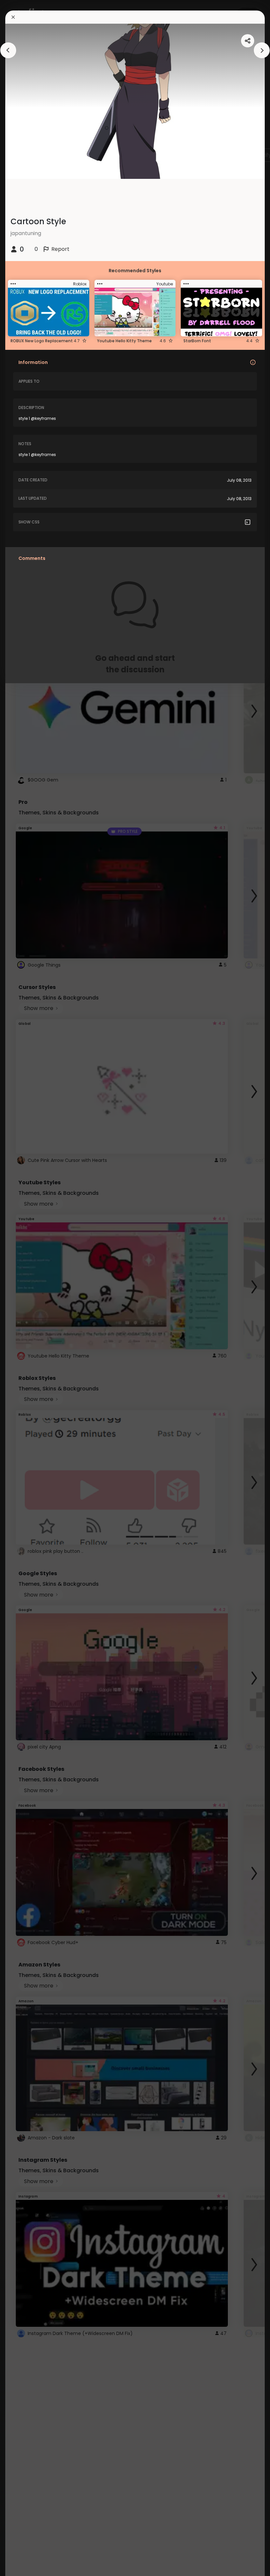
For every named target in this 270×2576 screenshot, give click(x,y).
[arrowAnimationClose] (8, 50)
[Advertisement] (26, 1288)
